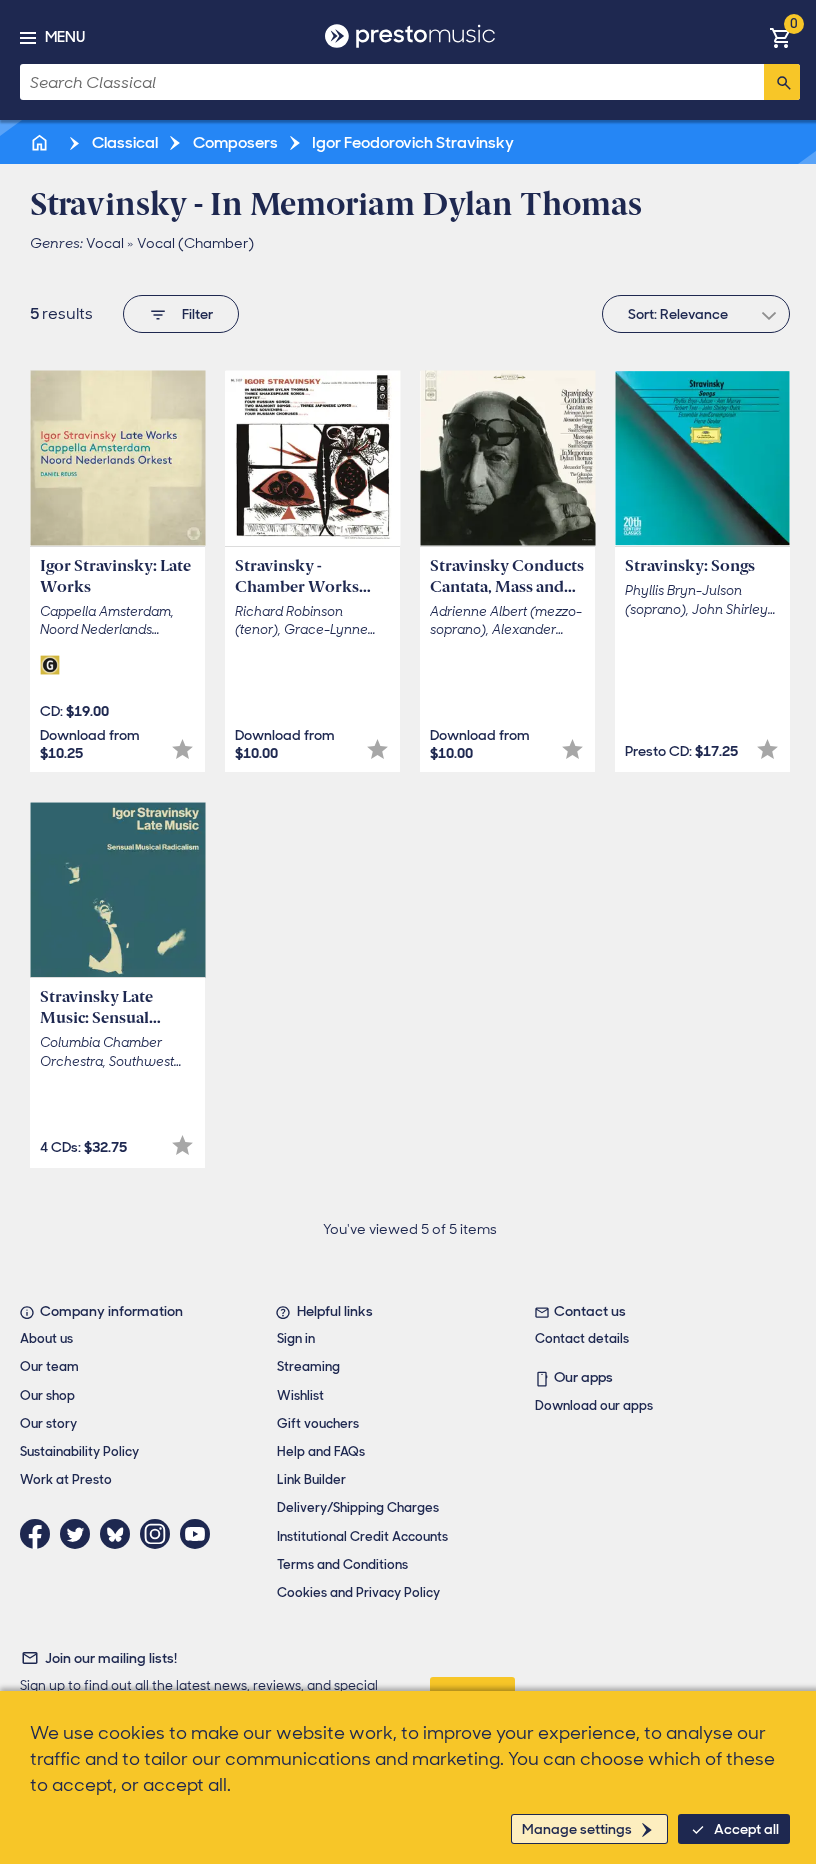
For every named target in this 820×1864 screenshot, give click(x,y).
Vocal (105, 243)
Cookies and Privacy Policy (358, 1592)
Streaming (308, 1366)
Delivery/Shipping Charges (358, 1507)
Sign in (296, 1338)
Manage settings (577, 1829)
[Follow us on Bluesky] (120, 1534)
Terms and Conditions (342, 1564)
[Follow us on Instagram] (160, 1534)
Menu (65, 37)
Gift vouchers (318, 1423)
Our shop (47, 1395)
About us (46, 1338)
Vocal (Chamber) (195, 243)
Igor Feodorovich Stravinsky (411, 142)
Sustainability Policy (79, 1451)
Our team (49, 1366)
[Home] (41, 142)
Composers (234, 142)
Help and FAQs (321, 1451)
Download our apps (594, 1405)
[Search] (782, 82)
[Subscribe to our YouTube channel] (200, 1534)
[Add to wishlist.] (182, 749)
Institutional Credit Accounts (362, 1536)
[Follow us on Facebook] (40, 1534)
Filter (197, 314)
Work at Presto (66, 1479)
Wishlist (300, 1395)
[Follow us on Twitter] (80, 1534)
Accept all (746, 1829)
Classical (123, 142)
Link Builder (311, 1479)
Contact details (582, 1338)
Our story (48, 1423)
